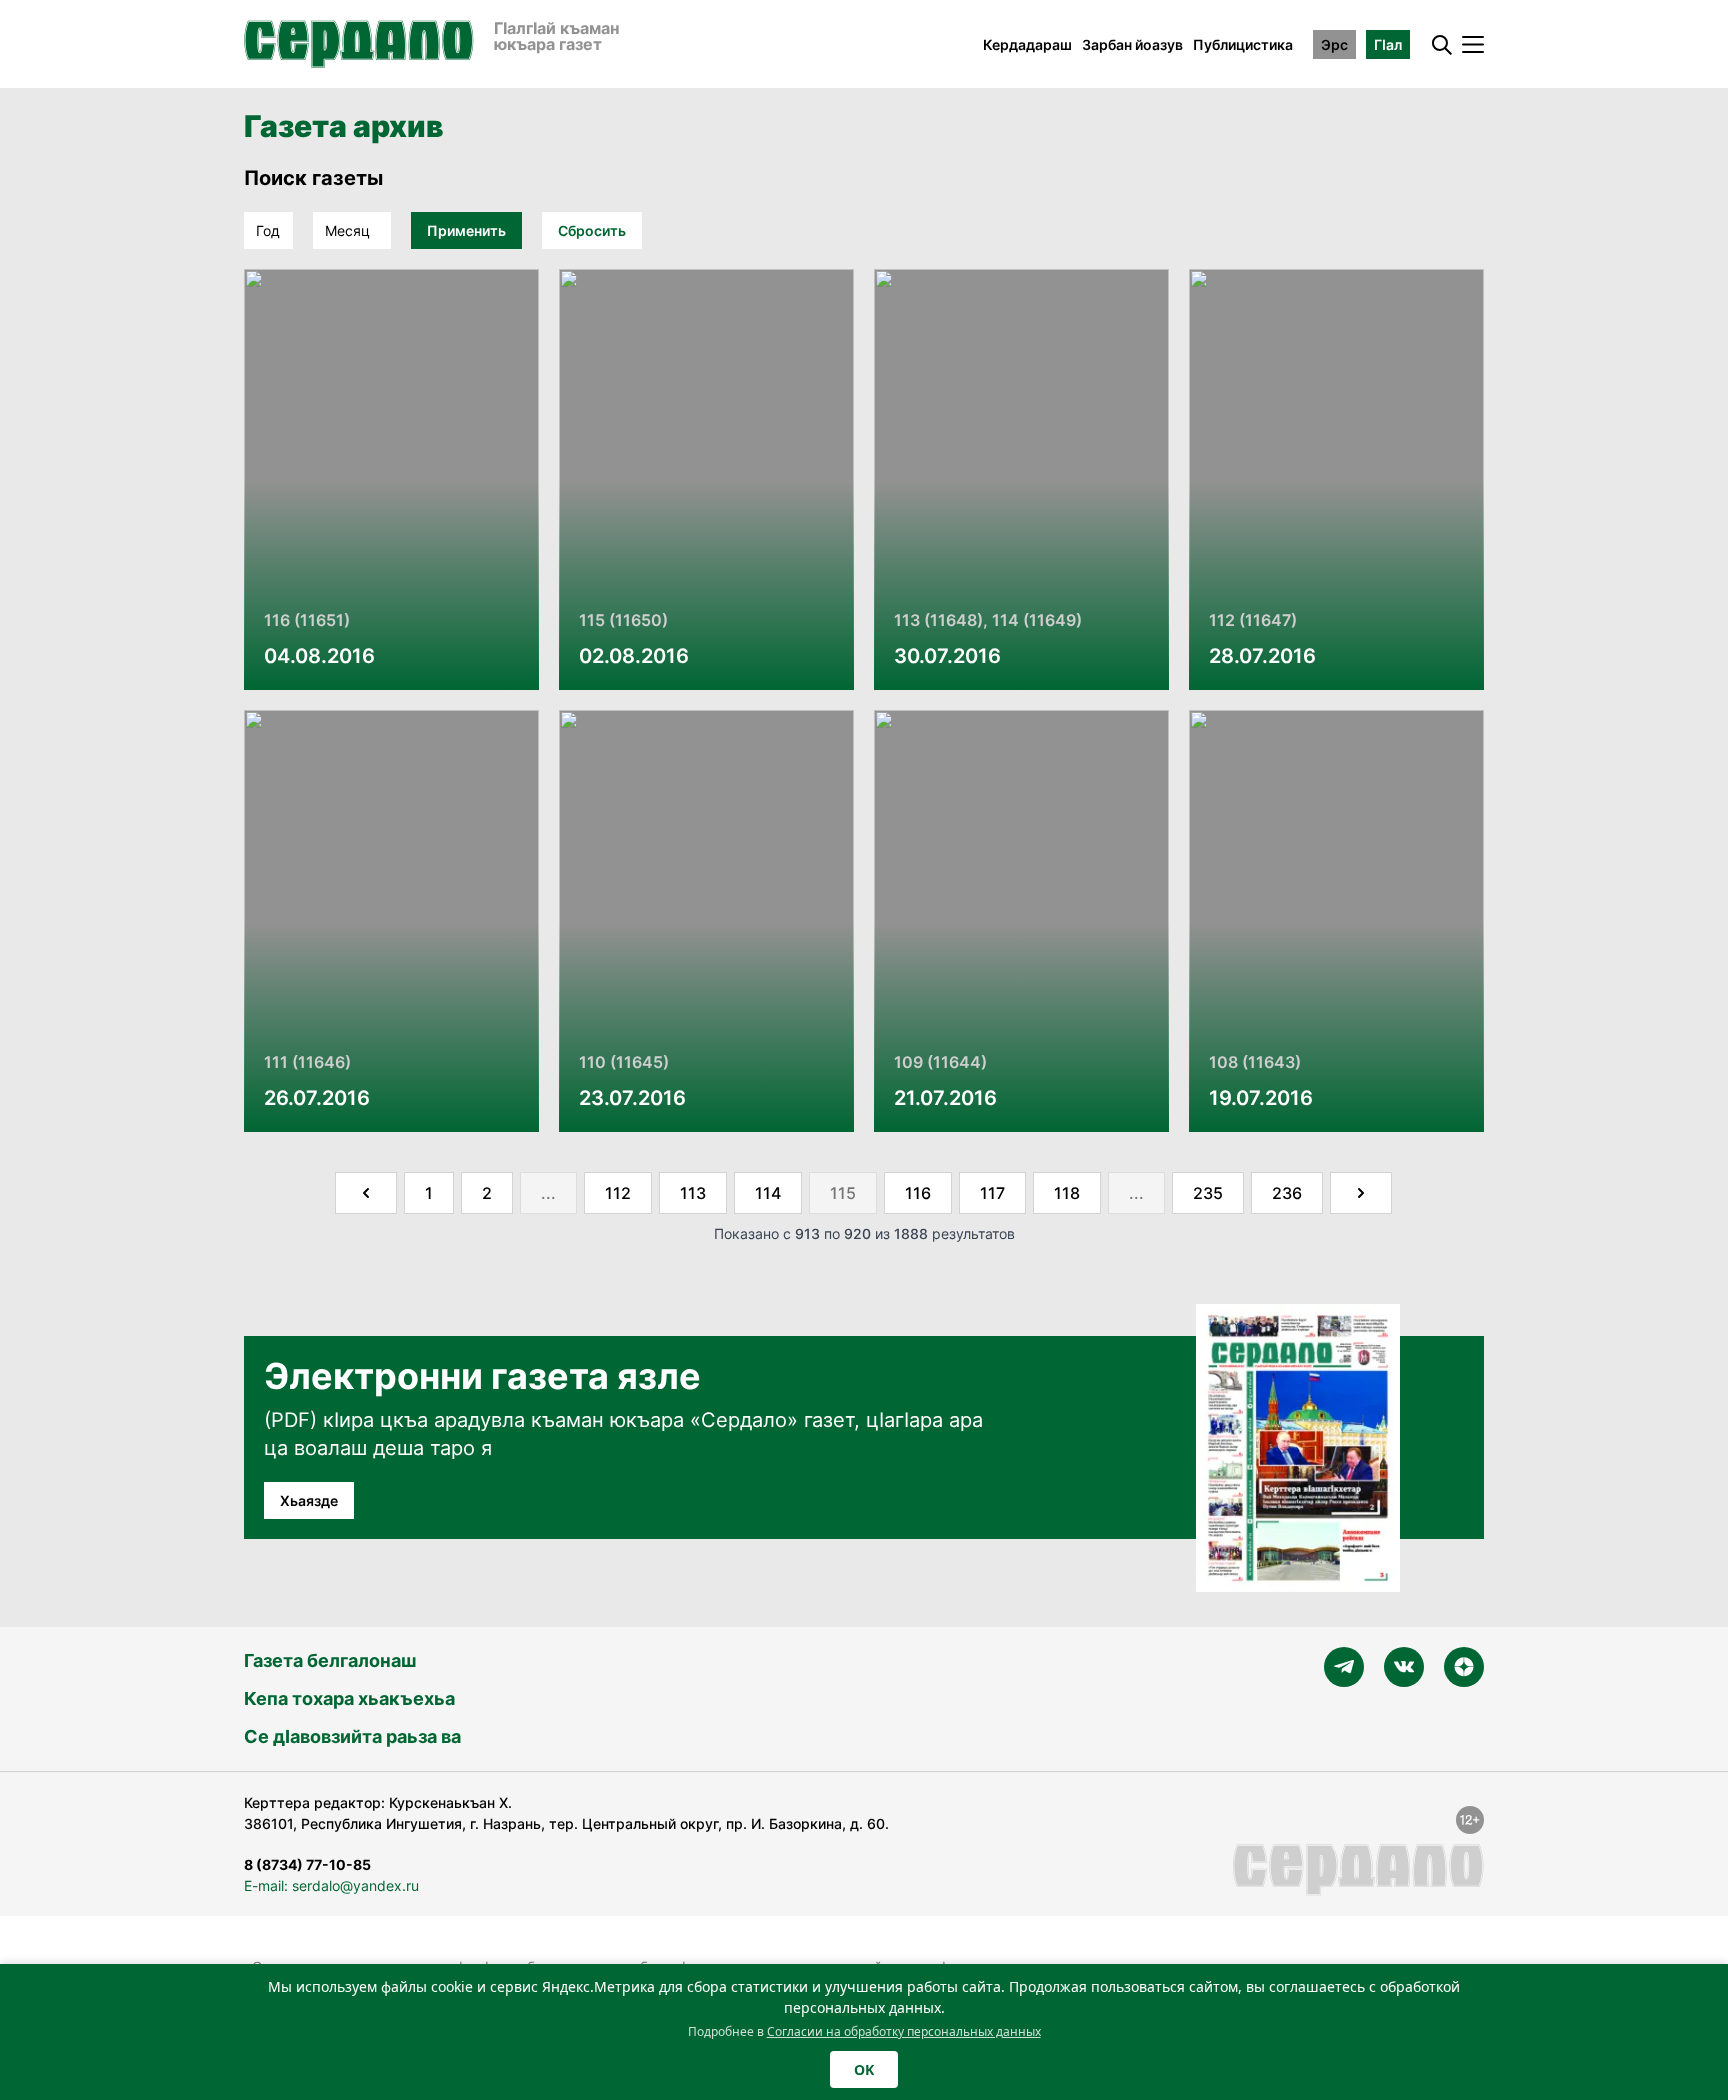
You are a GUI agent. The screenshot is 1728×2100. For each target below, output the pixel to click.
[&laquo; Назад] (366, 1193)
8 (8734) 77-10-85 (307, 1864)
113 (693, 1193)
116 (918, 1193)
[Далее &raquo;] (1361, 1193)
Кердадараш (1027, 44)
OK (864, 2069)
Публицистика (1243, 44)
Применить (466, 230)
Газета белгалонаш (330, 1660)
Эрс (1334, 44)
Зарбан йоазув (1132, 44)
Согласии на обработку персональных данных (904, 2031)
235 (1208, 1193)
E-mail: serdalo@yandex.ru (331, 1885)
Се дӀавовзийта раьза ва (352, 1736)
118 (1067, 1193)
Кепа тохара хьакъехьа (349, 1698)
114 (768, 1193)
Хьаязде (309, 1500)
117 (992, 1193)
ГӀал (1388, 44)
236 (1287, 1193)
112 (618, 1193)
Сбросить (592, 230)
